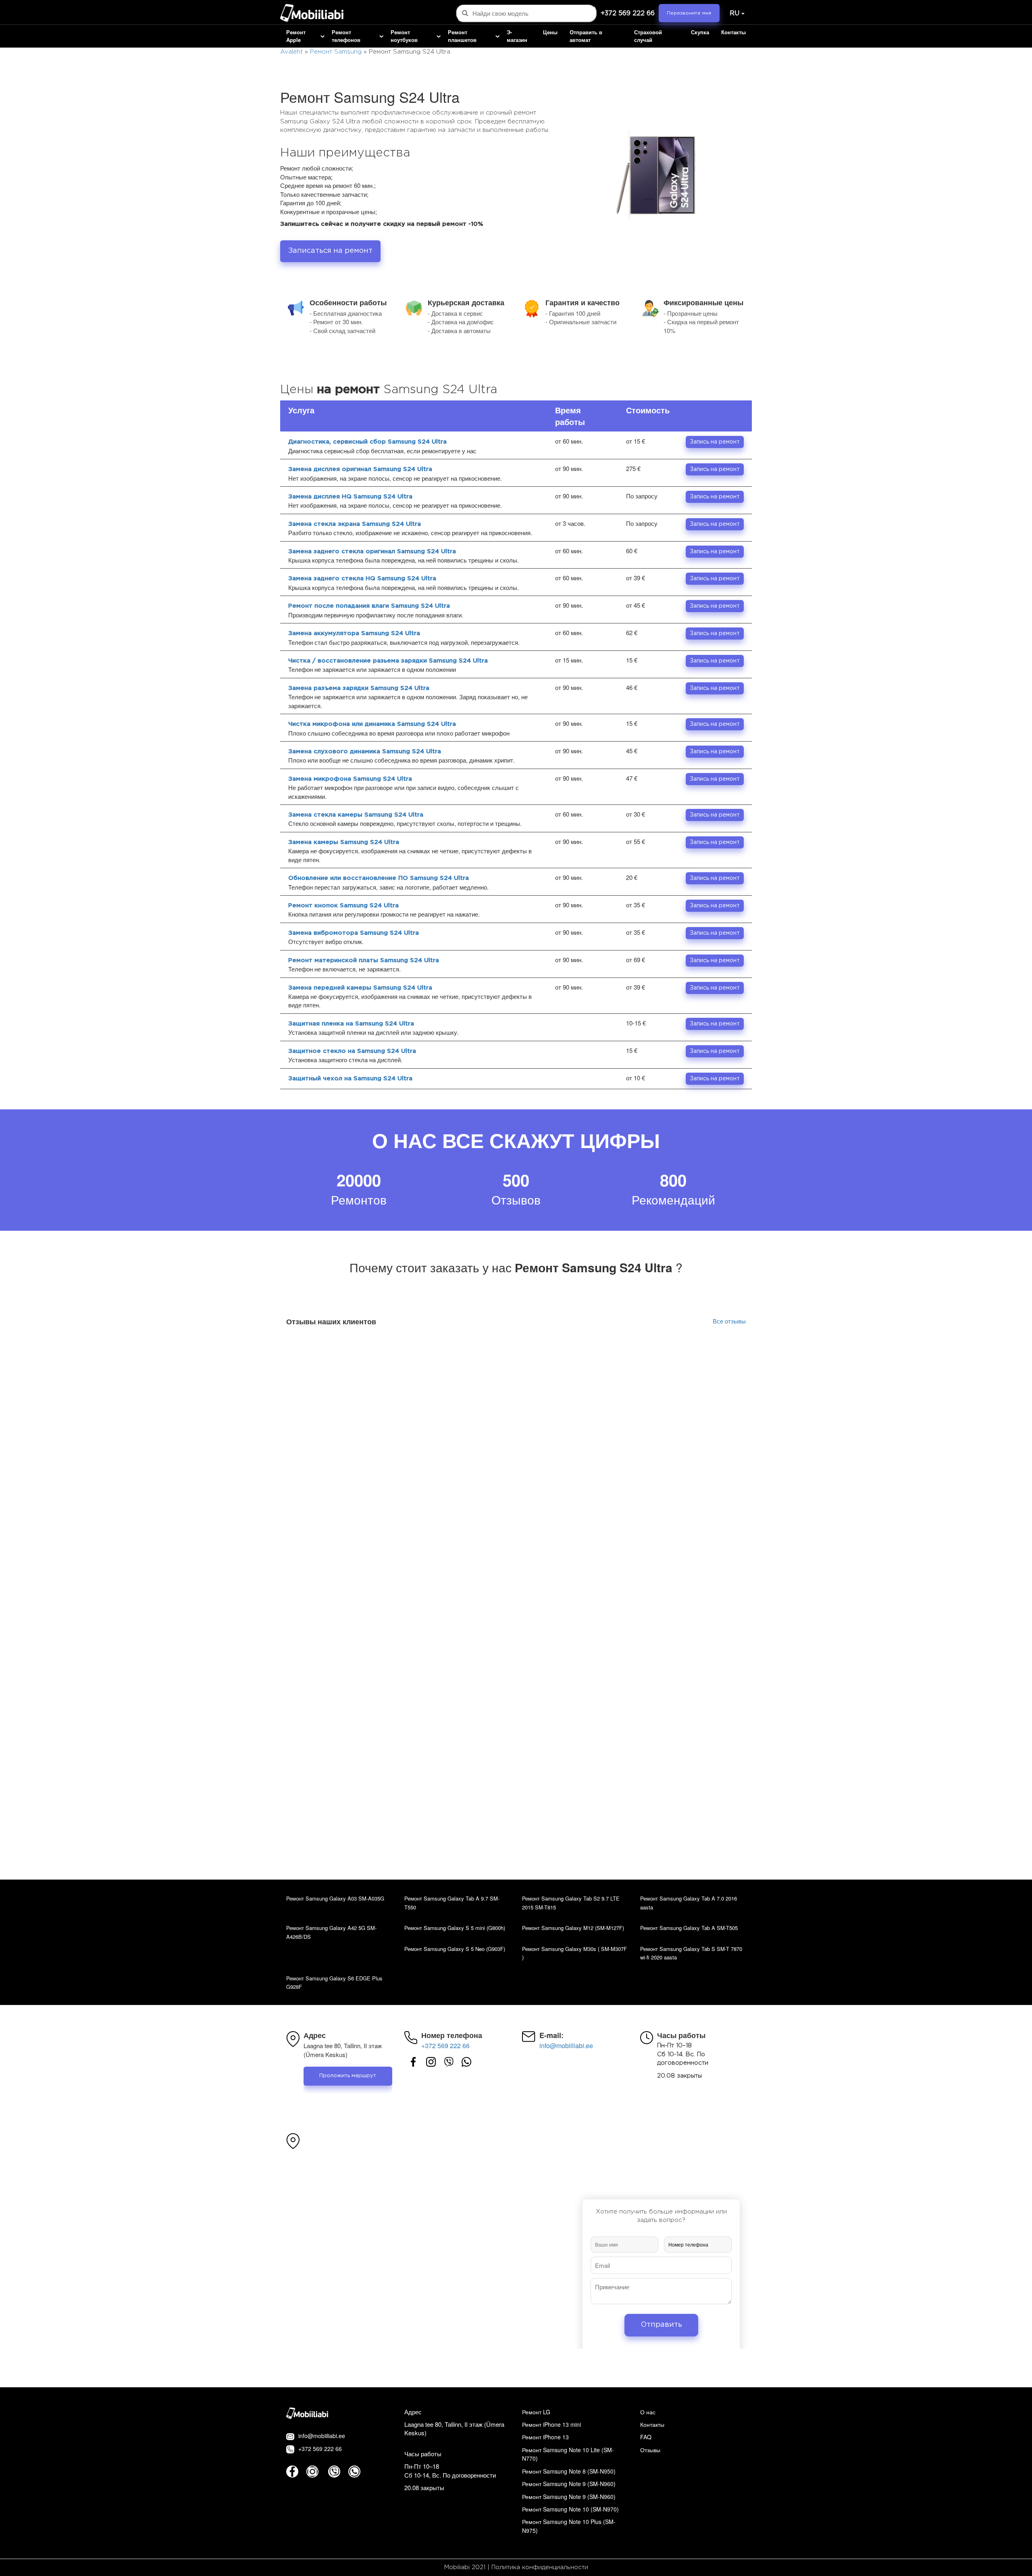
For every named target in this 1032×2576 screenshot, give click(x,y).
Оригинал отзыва (713, 1359)
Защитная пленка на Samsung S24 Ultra (351, 1024)
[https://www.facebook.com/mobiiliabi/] (413, 2062)
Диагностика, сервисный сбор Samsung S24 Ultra (367, 442)
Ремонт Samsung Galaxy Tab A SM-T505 (689, 1928)
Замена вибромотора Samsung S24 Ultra (354, 933)
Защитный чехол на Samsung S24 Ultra (350, 1079)
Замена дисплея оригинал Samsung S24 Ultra (360, 469)
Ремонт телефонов (346, 36)
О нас (648, 2412)
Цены (550, 32)
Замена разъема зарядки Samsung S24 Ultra (359, 688)
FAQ (646, 2437)
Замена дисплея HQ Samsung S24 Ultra (350, 497)
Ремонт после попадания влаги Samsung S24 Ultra (369, 606)
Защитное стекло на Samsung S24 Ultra (352, 1051)
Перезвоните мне (689, 13)
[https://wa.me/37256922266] (466, 2062)
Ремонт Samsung (336, 52)
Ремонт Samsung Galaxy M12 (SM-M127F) (573, 1928)
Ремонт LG (536, 2412)
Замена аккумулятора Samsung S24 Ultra (354, 633)
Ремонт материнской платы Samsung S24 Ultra (364, 960)
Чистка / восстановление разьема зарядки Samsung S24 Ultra (388, 661)
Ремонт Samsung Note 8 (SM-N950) (569, 2471)
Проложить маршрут (348, 2076)
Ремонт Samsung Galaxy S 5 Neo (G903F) (455, 1949)
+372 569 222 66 (628, 14)
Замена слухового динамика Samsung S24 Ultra (365, 751)
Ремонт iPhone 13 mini (551, 2424)
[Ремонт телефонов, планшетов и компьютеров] (312, 14)
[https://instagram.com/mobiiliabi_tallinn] (431, 2062)
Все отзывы (729, 1321)
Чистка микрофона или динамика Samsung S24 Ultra (372, 724)
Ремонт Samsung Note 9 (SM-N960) (569, 2484)
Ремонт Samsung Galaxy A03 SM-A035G (335, 1898)
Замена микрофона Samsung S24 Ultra (350, 779)
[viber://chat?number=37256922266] (449, 2062)
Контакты (733, 32)
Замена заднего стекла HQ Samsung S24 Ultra (362, 578)
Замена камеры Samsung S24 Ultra (344, 842)
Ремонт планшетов (462, 36)
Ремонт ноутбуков (404, 36)
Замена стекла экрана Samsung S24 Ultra (355, 524)
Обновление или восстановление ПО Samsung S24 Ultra (379, 878)
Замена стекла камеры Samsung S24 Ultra (356, 815)
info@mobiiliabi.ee (566, 2046)
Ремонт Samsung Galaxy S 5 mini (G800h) (455, 1928)
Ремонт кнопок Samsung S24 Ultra (343, 906)
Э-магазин (517, 36)
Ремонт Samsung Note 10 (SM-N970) (570, 2509)
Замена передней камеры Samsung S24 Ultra (360, 988)
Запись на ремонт (715, 442)
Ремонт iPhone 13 (545, 2437)
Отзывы (650, 2450)
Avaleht (291, 52)
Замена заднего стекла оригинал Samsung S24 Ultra (372, 551)
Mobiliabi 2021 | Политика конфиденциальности (516, 2567)
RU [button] (734, 14)
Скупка (700, 32)
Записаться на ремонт (330, 251)
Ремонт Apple (296, 36)
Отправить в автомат (586, 36)
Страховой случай (648, 36)
